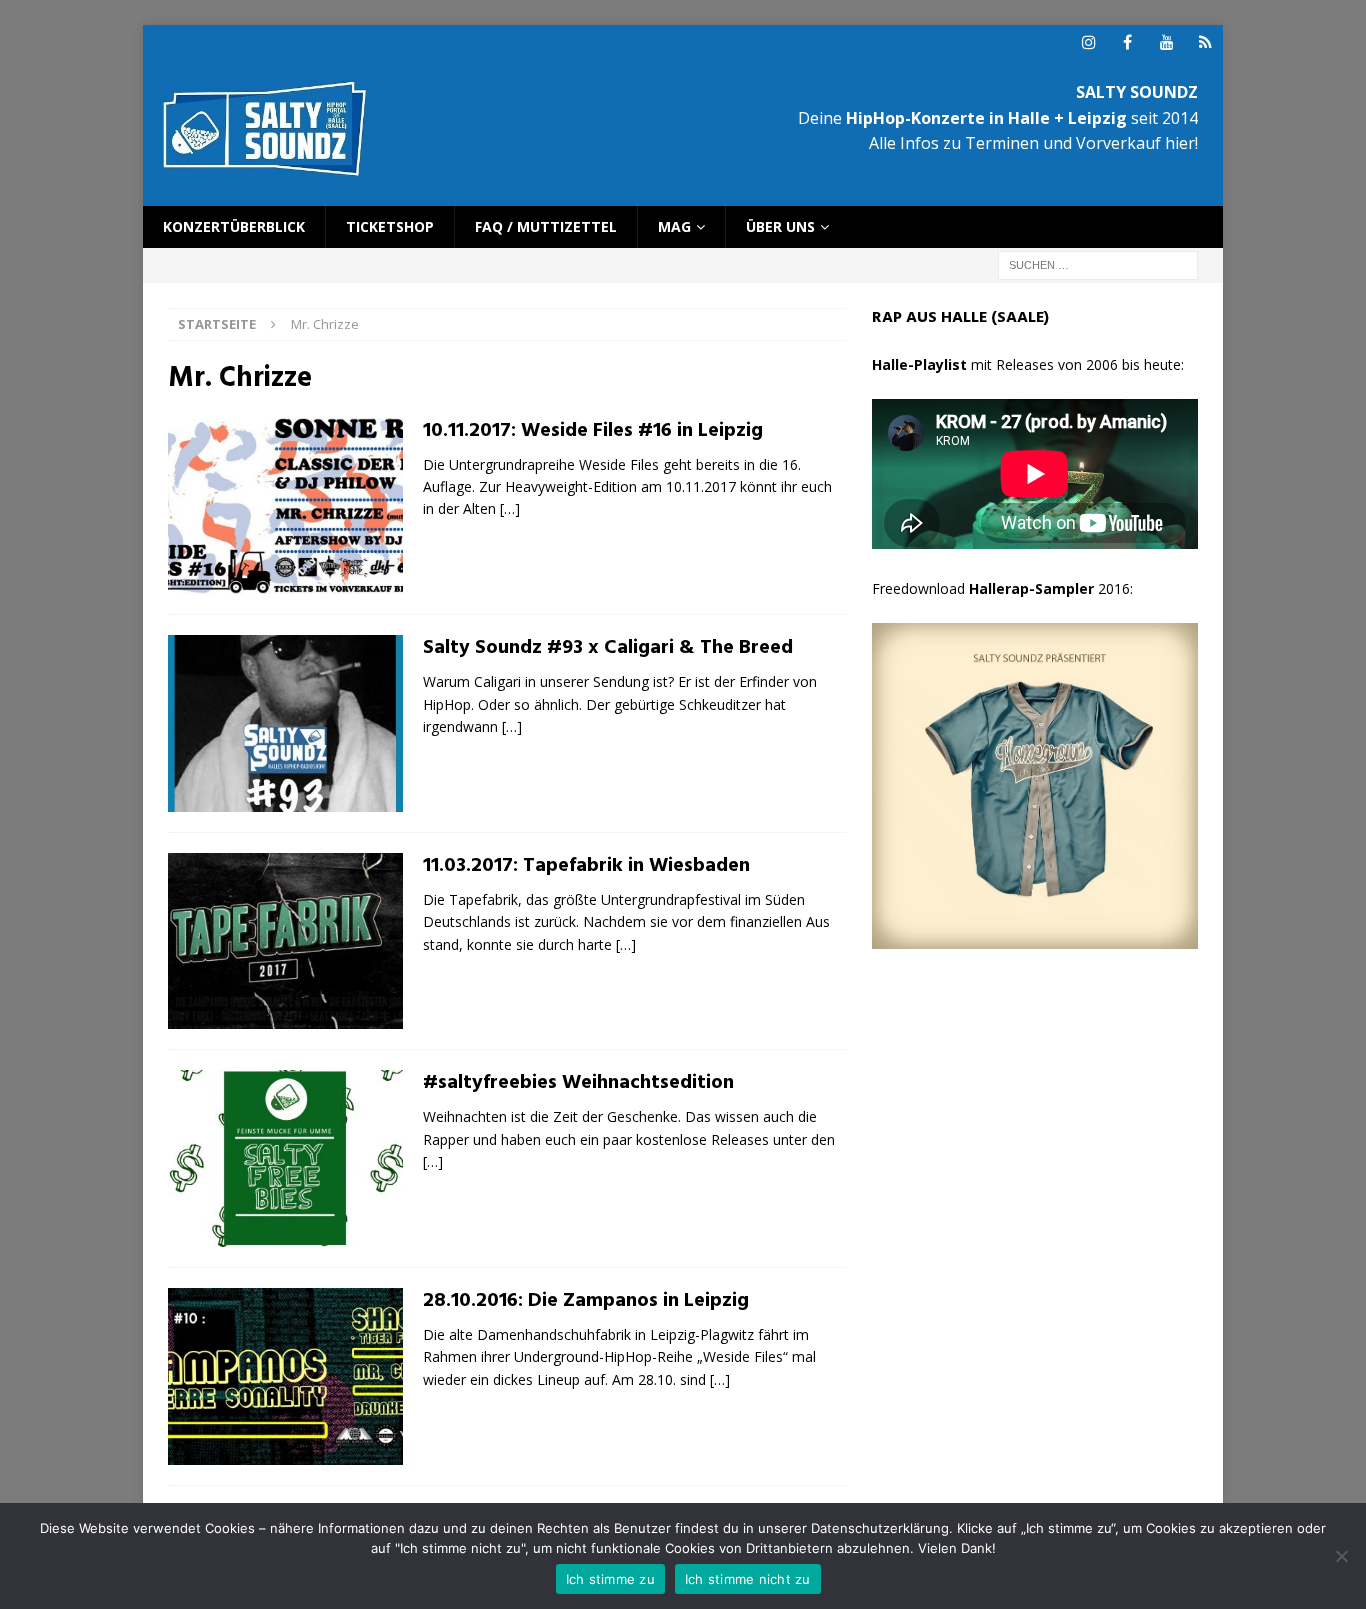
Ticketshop (390, 226)
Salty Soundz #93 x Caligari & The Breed (608, 648)
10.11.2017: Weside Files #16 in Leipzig (593, 431)
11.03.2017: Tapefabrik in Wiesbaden (586, 866)
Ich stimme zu (610, 1579)
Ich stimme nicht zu (748, 1579)
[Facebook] (1127, 42)
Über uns (780, 226)
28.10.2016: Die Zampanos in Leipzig (586, 1301)
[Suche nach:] (1098, 264)
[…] (510, 508)
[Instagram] (1088, 42)
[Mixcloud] (1205, 42)
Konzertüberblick (234, 226)
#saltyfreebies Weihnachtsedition (578, 1083)
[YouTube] (1166, 42)
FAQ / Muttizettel (546, 226)
